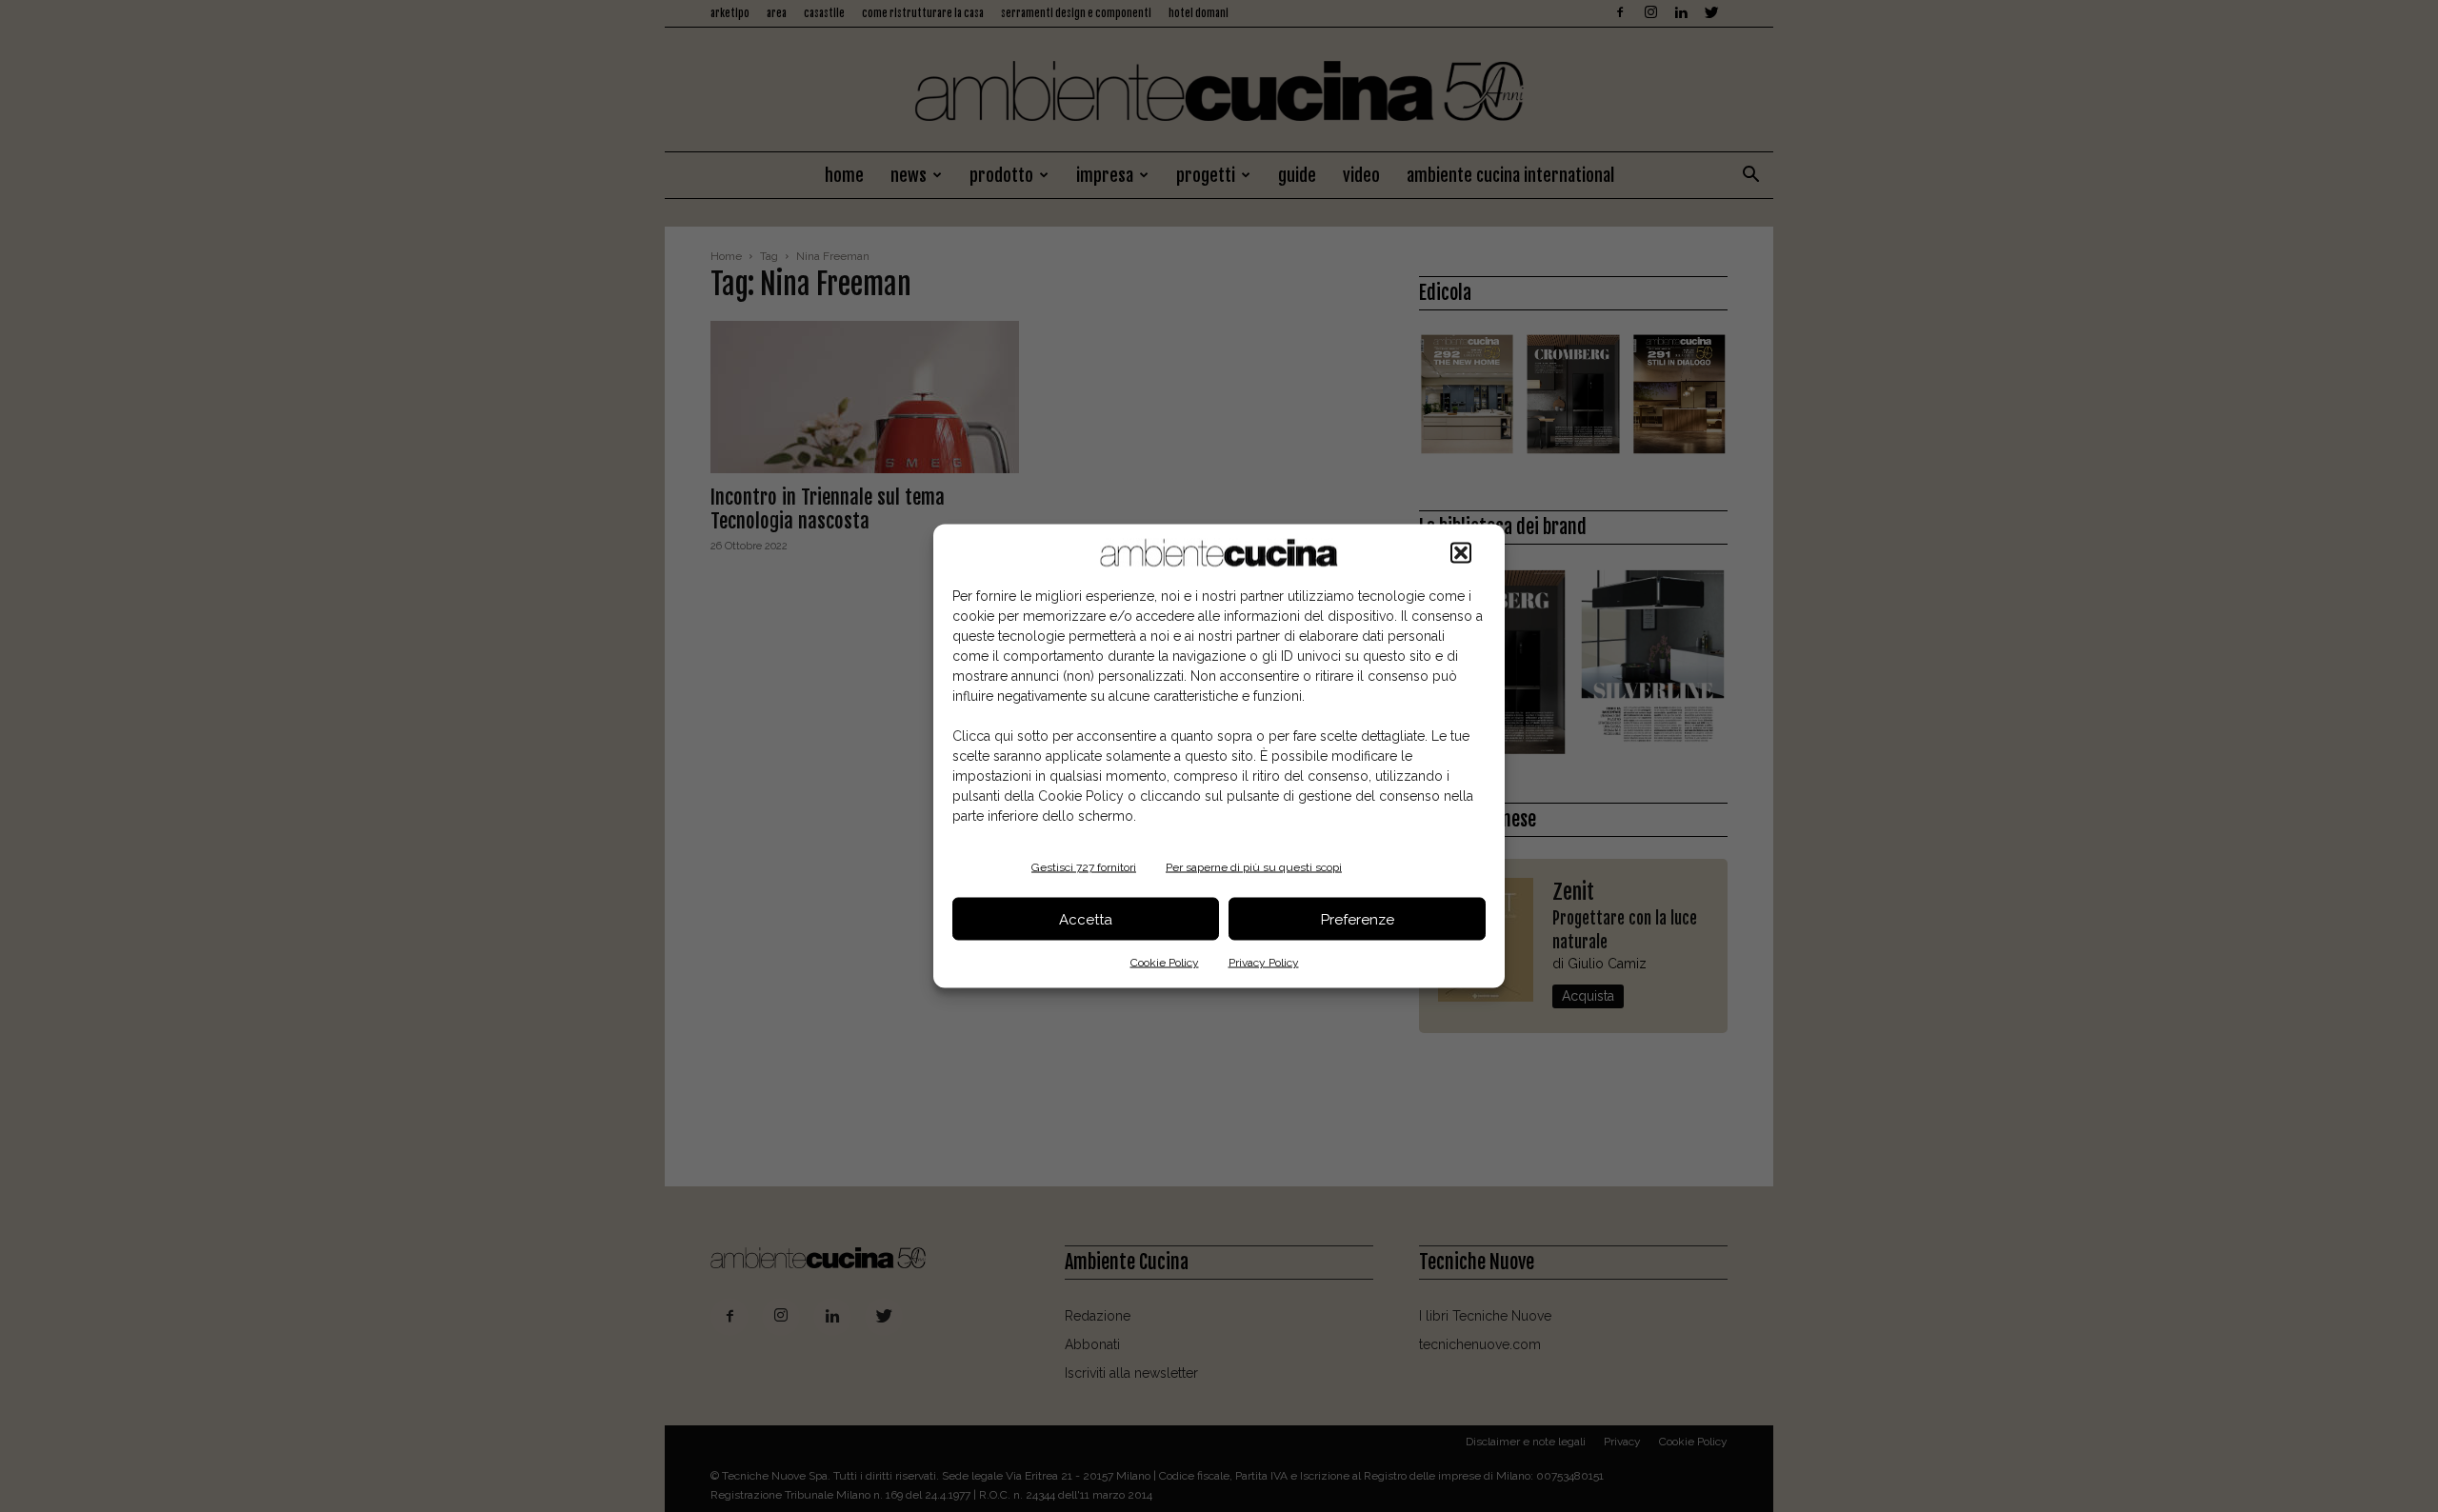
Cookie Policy (1165, 963)
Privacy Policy (1264, 963)
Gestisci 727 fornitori (1084, 867)
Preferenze (1358, 919)
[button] (1461, 553)
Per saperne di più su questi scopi (1254, 867)
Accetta (1086, 919)
